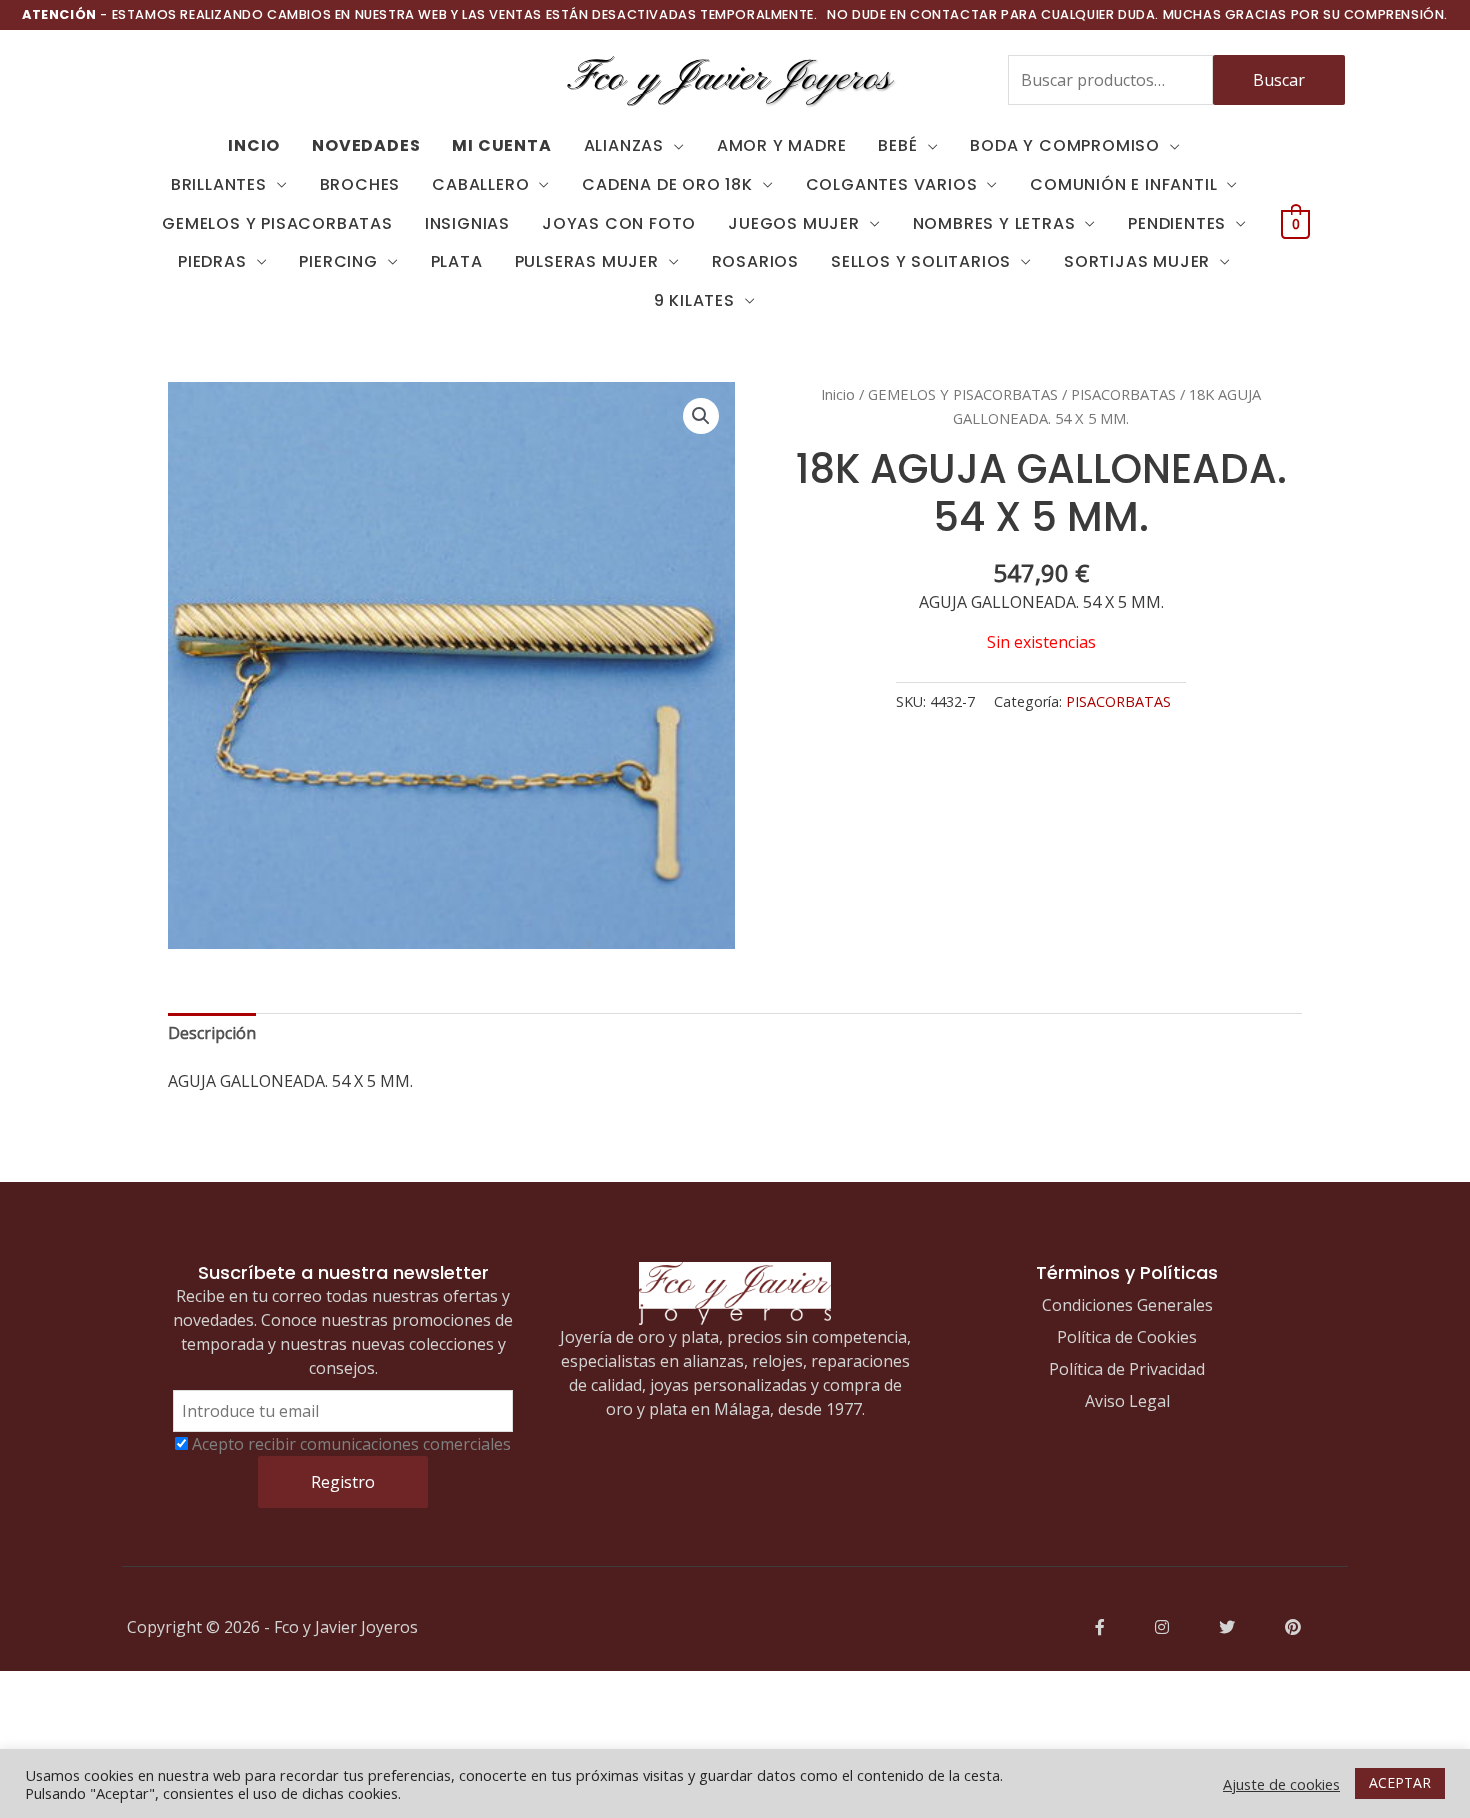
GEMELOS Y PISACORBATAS (277, 223)
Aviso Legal (1127, 1401)
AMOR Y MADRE (782, 145)
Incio (254, 145)
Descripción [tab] (212, 1033)
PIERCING (338, 261)
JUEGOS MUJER (794, 223)
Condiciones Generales (1127, 1305)
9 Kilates (694, 300)
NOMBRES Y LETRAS (994, 223)
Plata (457, 261)
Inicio (838, 394)
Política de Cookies (1127, 1337)
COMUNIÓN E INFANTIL (1123, 184)
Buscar (1279, 80)
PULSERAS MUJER (587, 261)
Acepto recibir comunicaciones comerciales (351, 1444)
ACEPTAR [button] (1400, 1782)
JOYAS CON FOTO (619, 223)
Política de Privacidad (1127, 1369)
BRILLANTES (219, 184)
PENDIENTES (1177, 223)
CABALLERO (480, 184)
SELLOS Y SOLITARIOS (921, 261)
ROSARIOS (755, 261)
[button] (701, 416)
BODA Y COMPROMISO (1065, 145)
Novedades (366, 145)
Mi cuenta (501, 145)
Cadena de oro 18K (667, 184)
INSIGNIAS (467, 223)
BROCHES (360, 184)
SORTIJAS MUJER (1137, 261)
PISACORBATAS (1123, 394)
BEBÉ (897, 145)
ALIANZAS (624, 145)
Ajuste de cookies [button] (1281, 1784)
